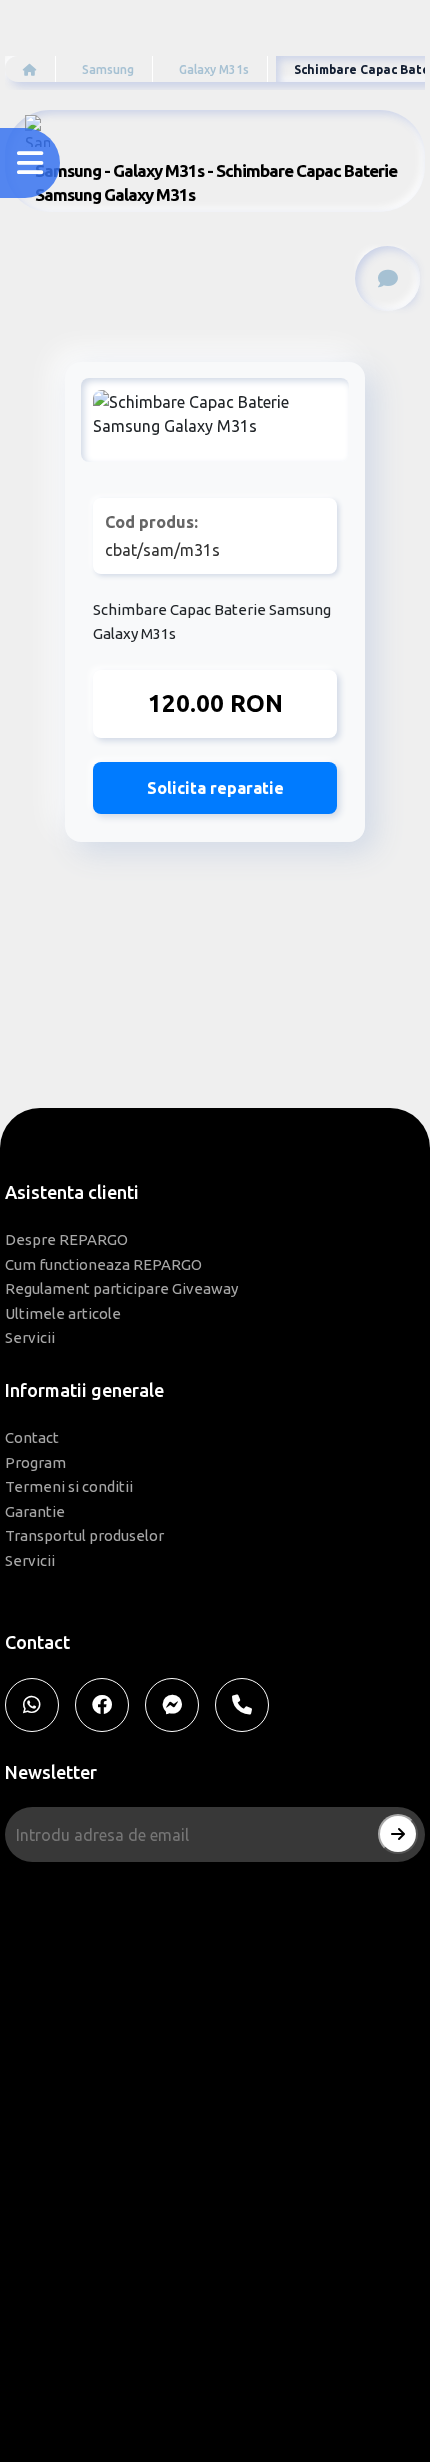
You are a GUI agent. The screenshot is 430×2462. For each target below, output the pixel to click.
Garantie (35, 1511)
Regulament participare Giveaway (121, 1288)
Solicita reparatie (215, 788)
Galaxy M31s (214, 69)
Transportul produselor (84, 1535)
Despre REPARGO (66, 1239)
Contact (32, 1437)
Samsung (108, 69)
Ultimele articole (63, 1313)
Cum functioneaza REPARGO (103, 1264)
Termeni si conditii (69, 1486)
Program (35, 1462)
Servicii (30, 1337)
